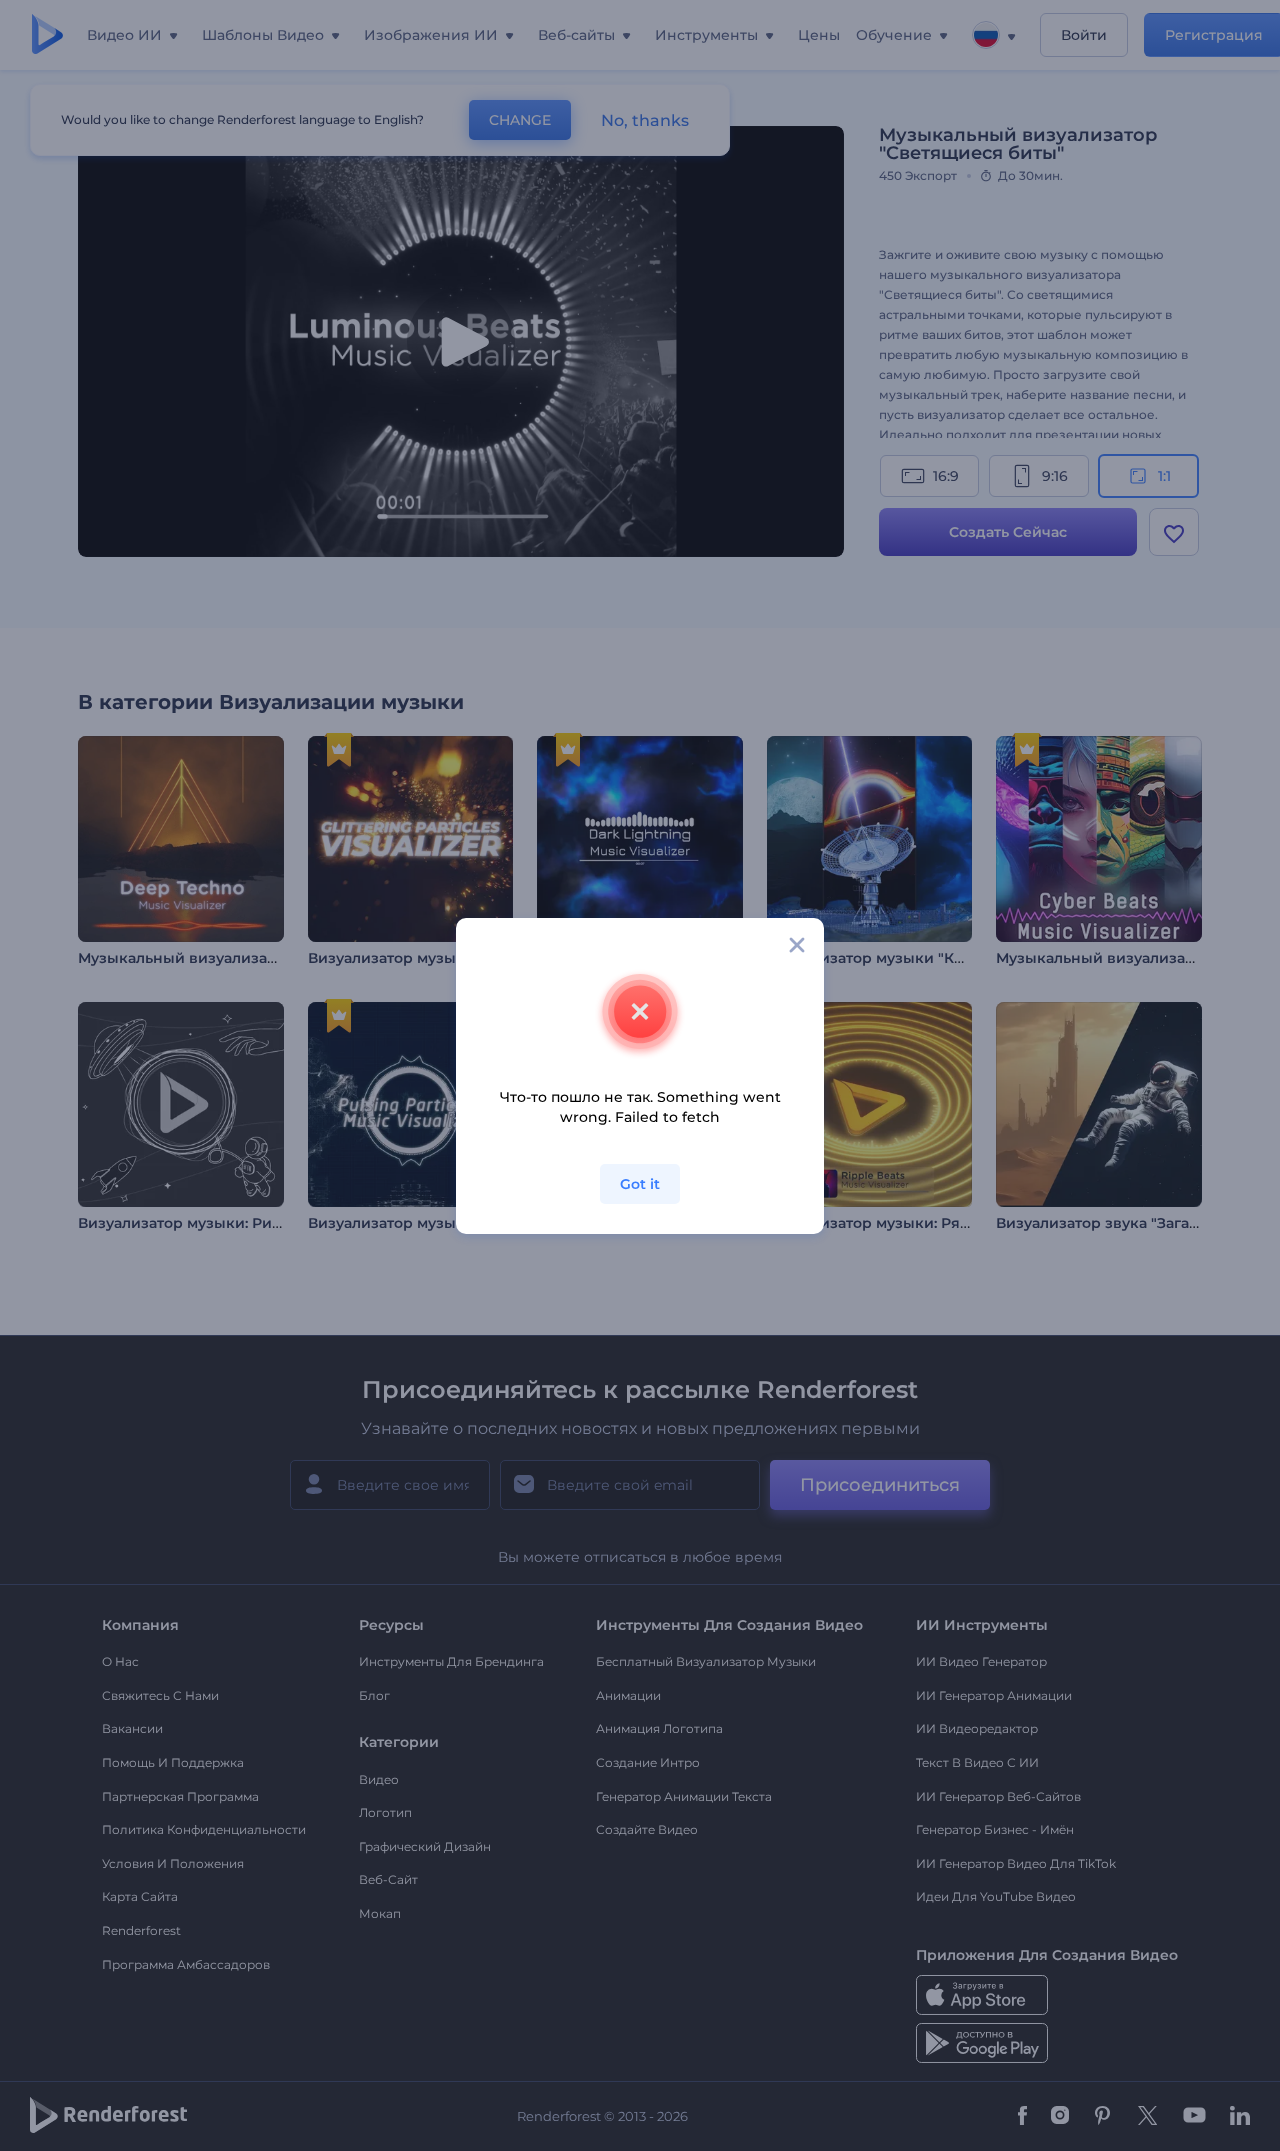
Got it (640, 1184)
